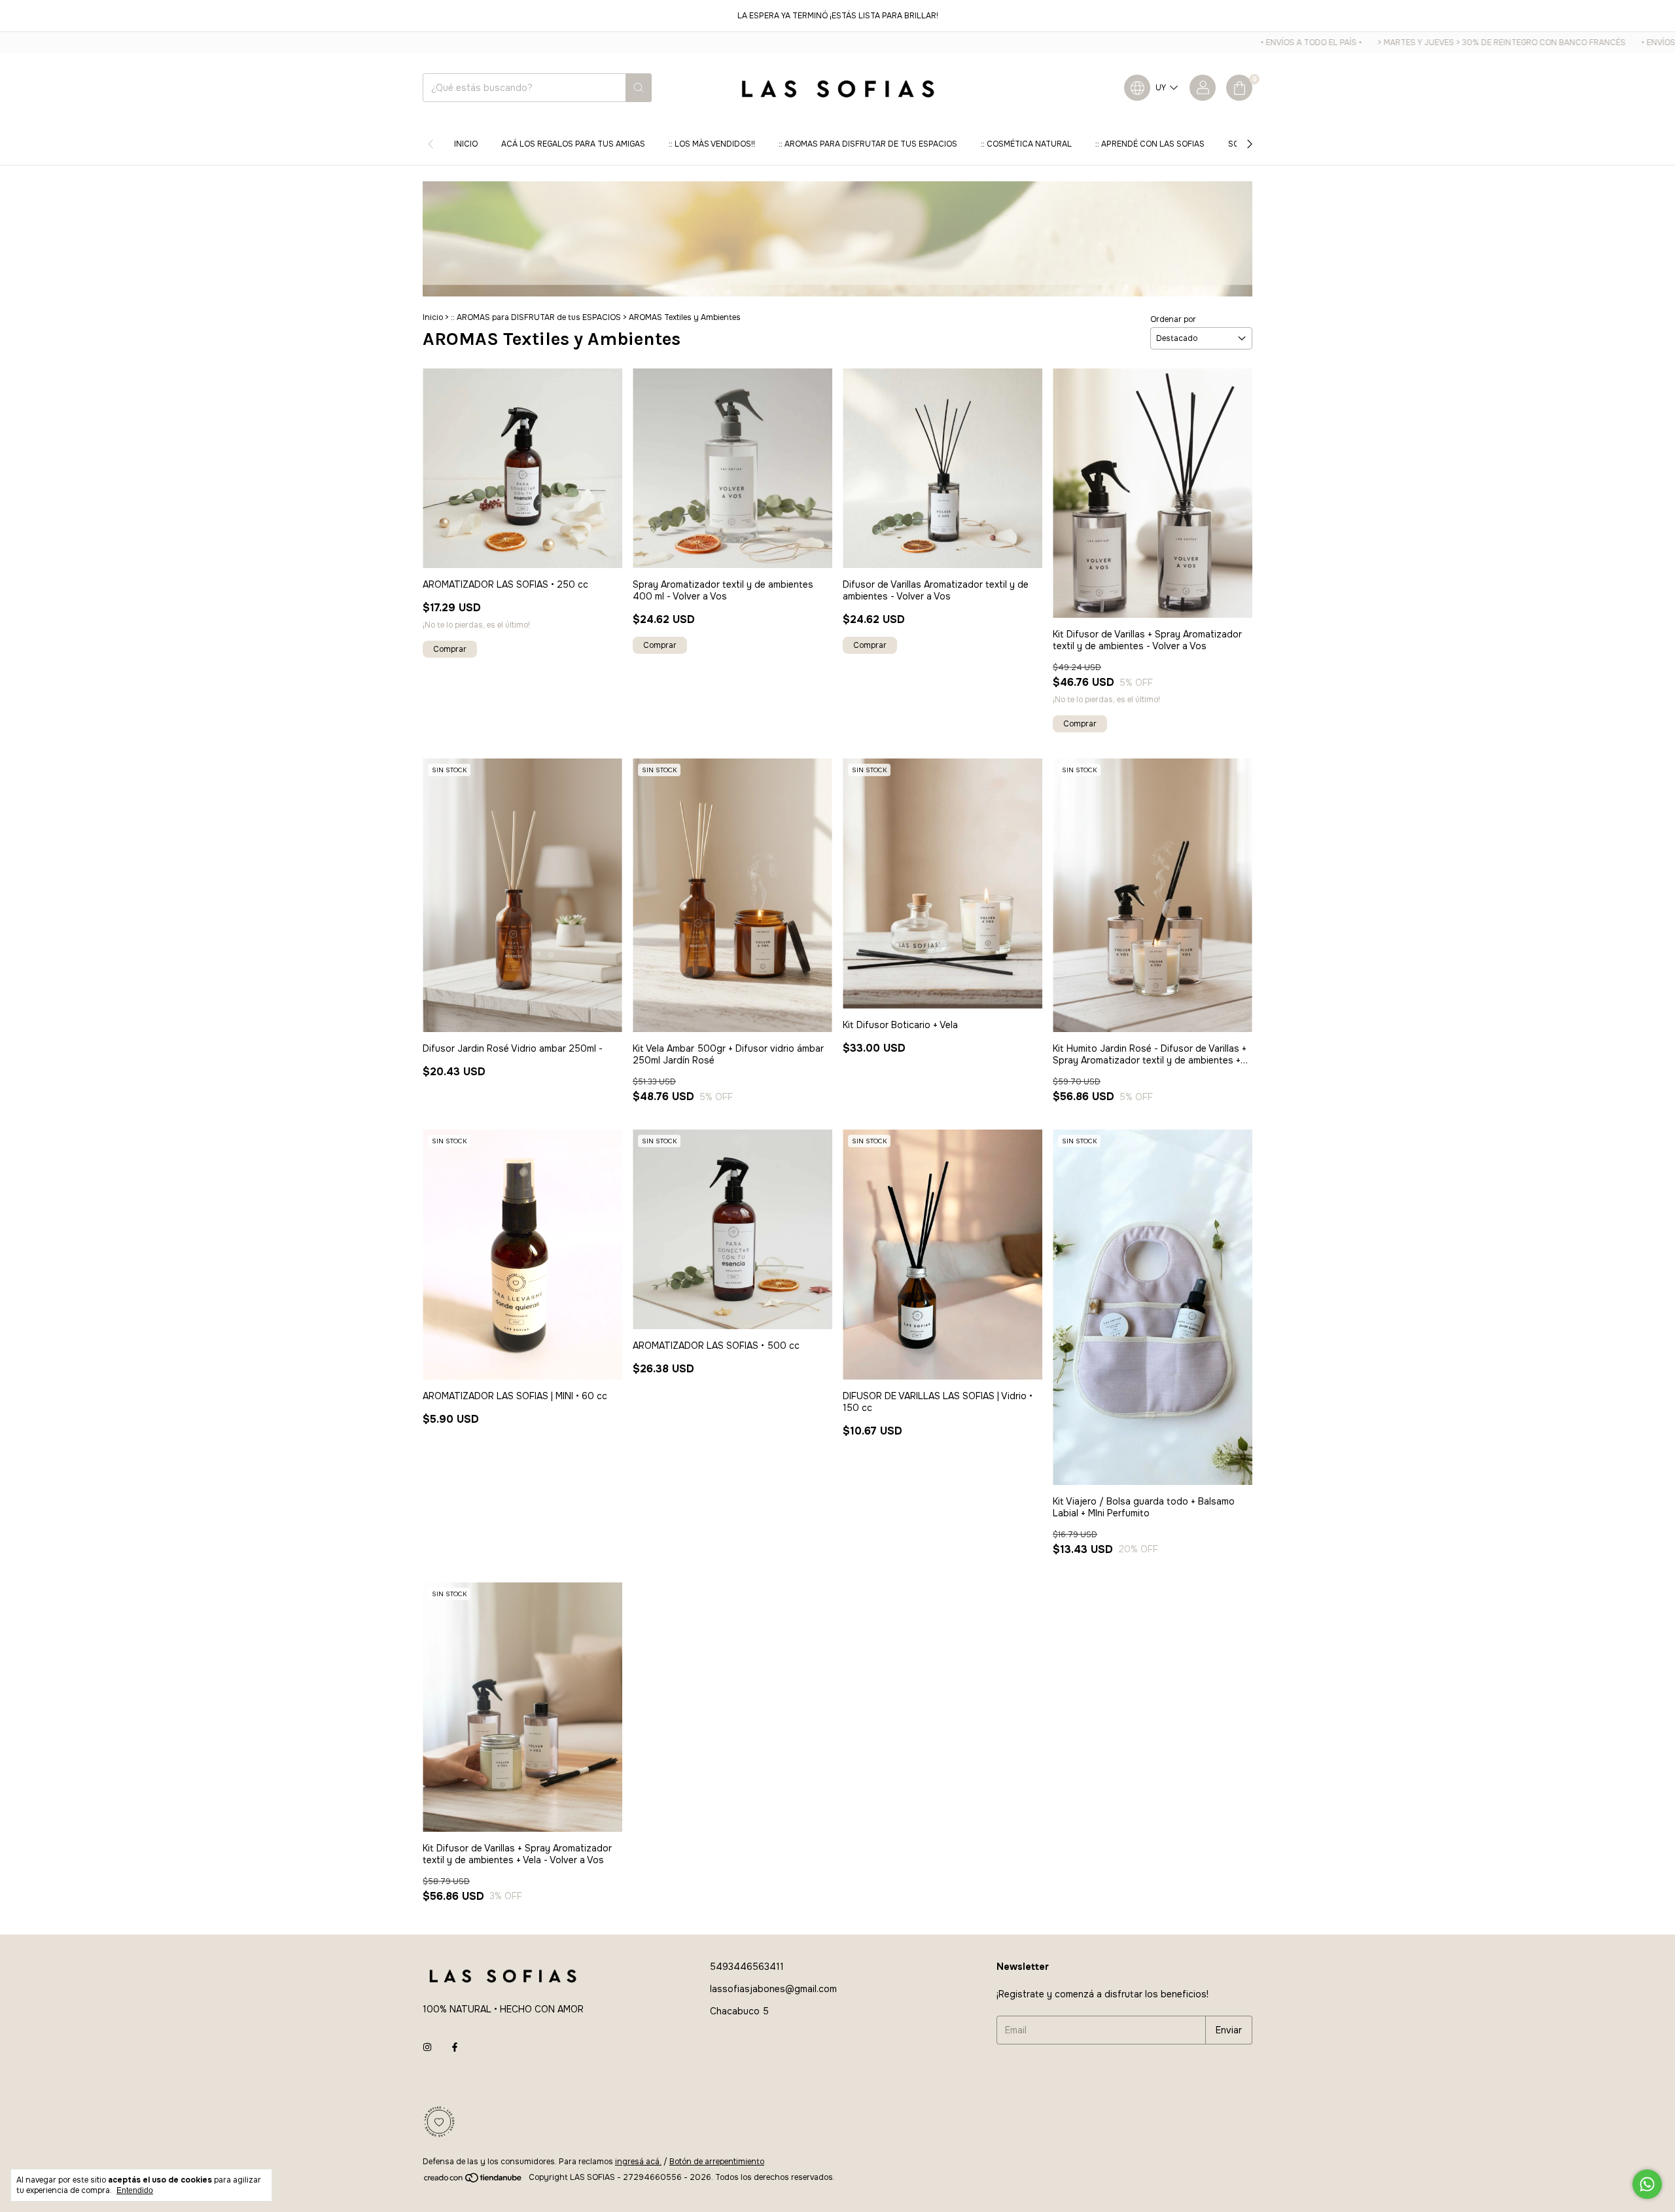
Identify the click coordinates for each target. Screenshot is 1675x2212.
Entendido (135, 2190)
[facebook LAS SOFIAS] (455, 2047)
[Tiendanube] (473, 2181)
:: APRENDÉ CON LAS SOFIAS (1150, 144)
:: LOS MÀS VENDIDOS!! (712, 144)
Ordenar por (1173, 319)
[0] (1239, 88)
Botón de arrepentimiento (717, 2162)
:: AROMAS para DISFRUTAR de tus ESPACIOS (536, 317)
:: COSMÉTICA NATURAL (1026, 144)
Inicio (466, 144)
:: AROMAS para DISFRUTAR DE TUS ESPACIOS (868, 144)
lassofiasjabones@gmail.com (773, 1989)
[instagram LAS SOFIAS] (427, 2047)
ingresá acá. (638, 2162)
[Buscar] (639, 88)
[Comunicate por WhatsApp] (1647, 2184)
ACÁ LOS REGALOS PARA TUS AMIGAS (573, 144)
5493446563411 (747, 1967)
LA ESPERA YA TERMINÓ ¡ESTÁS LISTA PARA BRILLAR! (838, 16)
